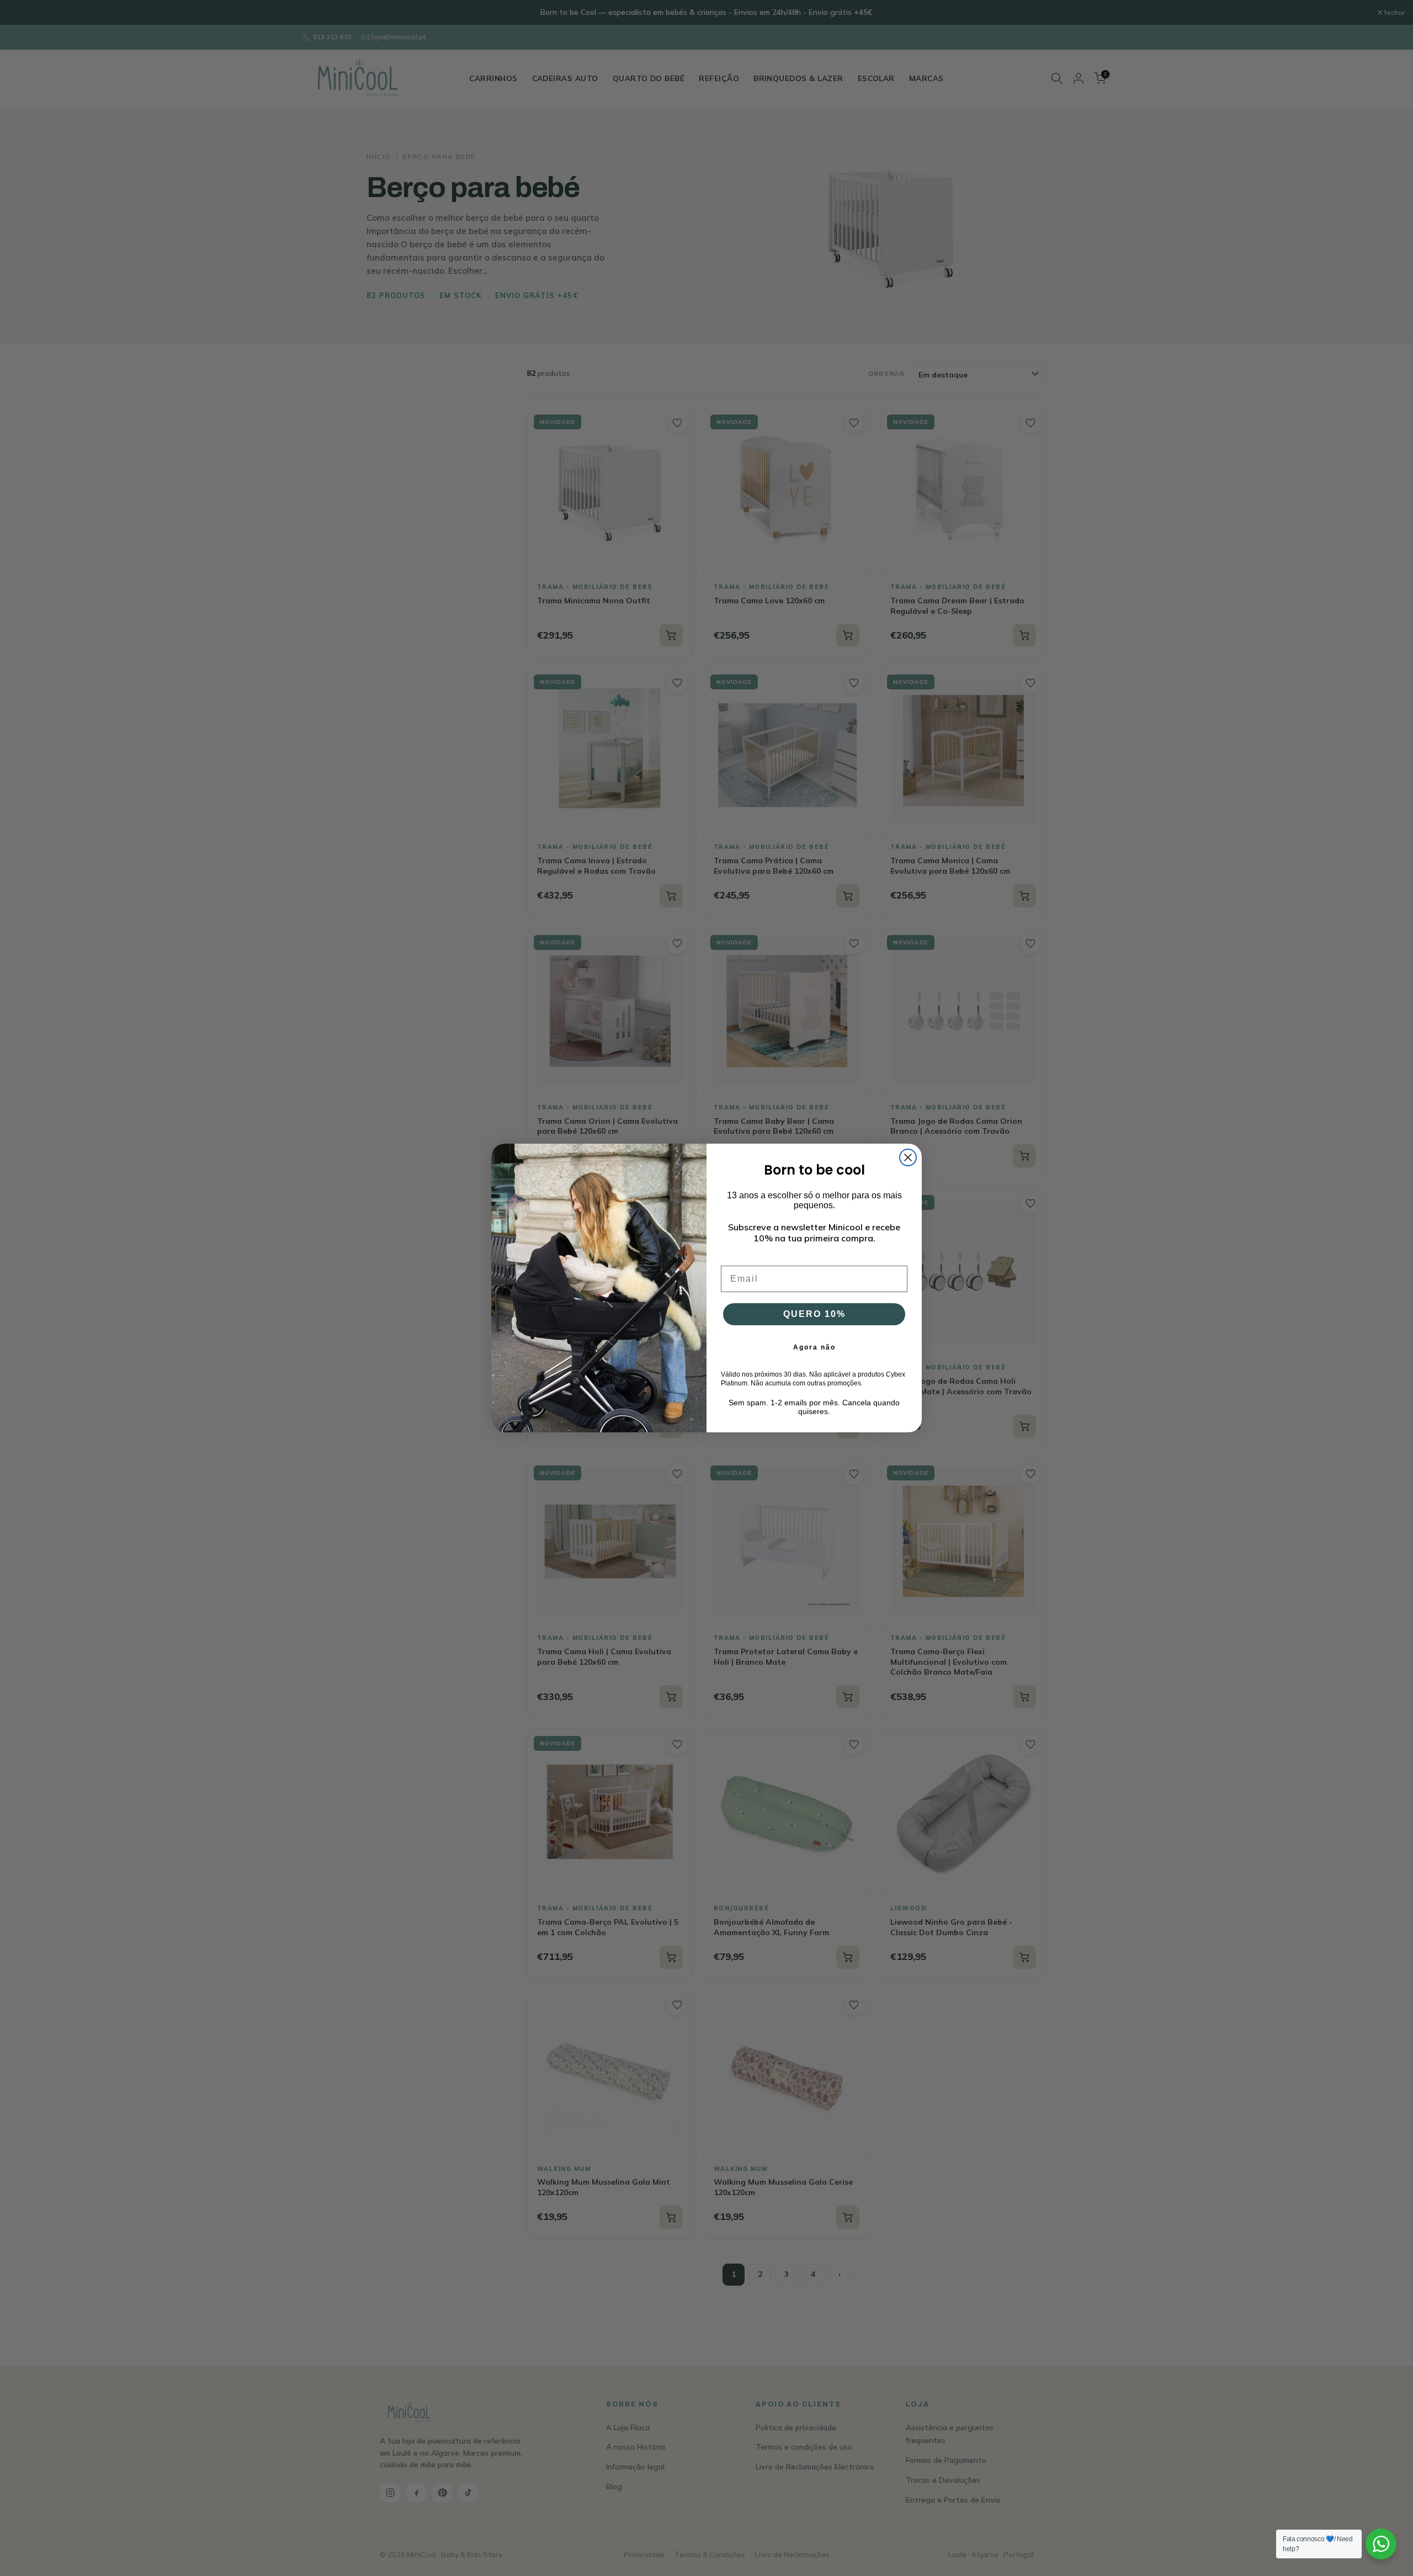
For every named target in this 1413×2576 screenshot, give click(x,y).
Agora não (814, 1347)
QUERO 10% (814, 1314)
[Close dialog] (908, 1157)
